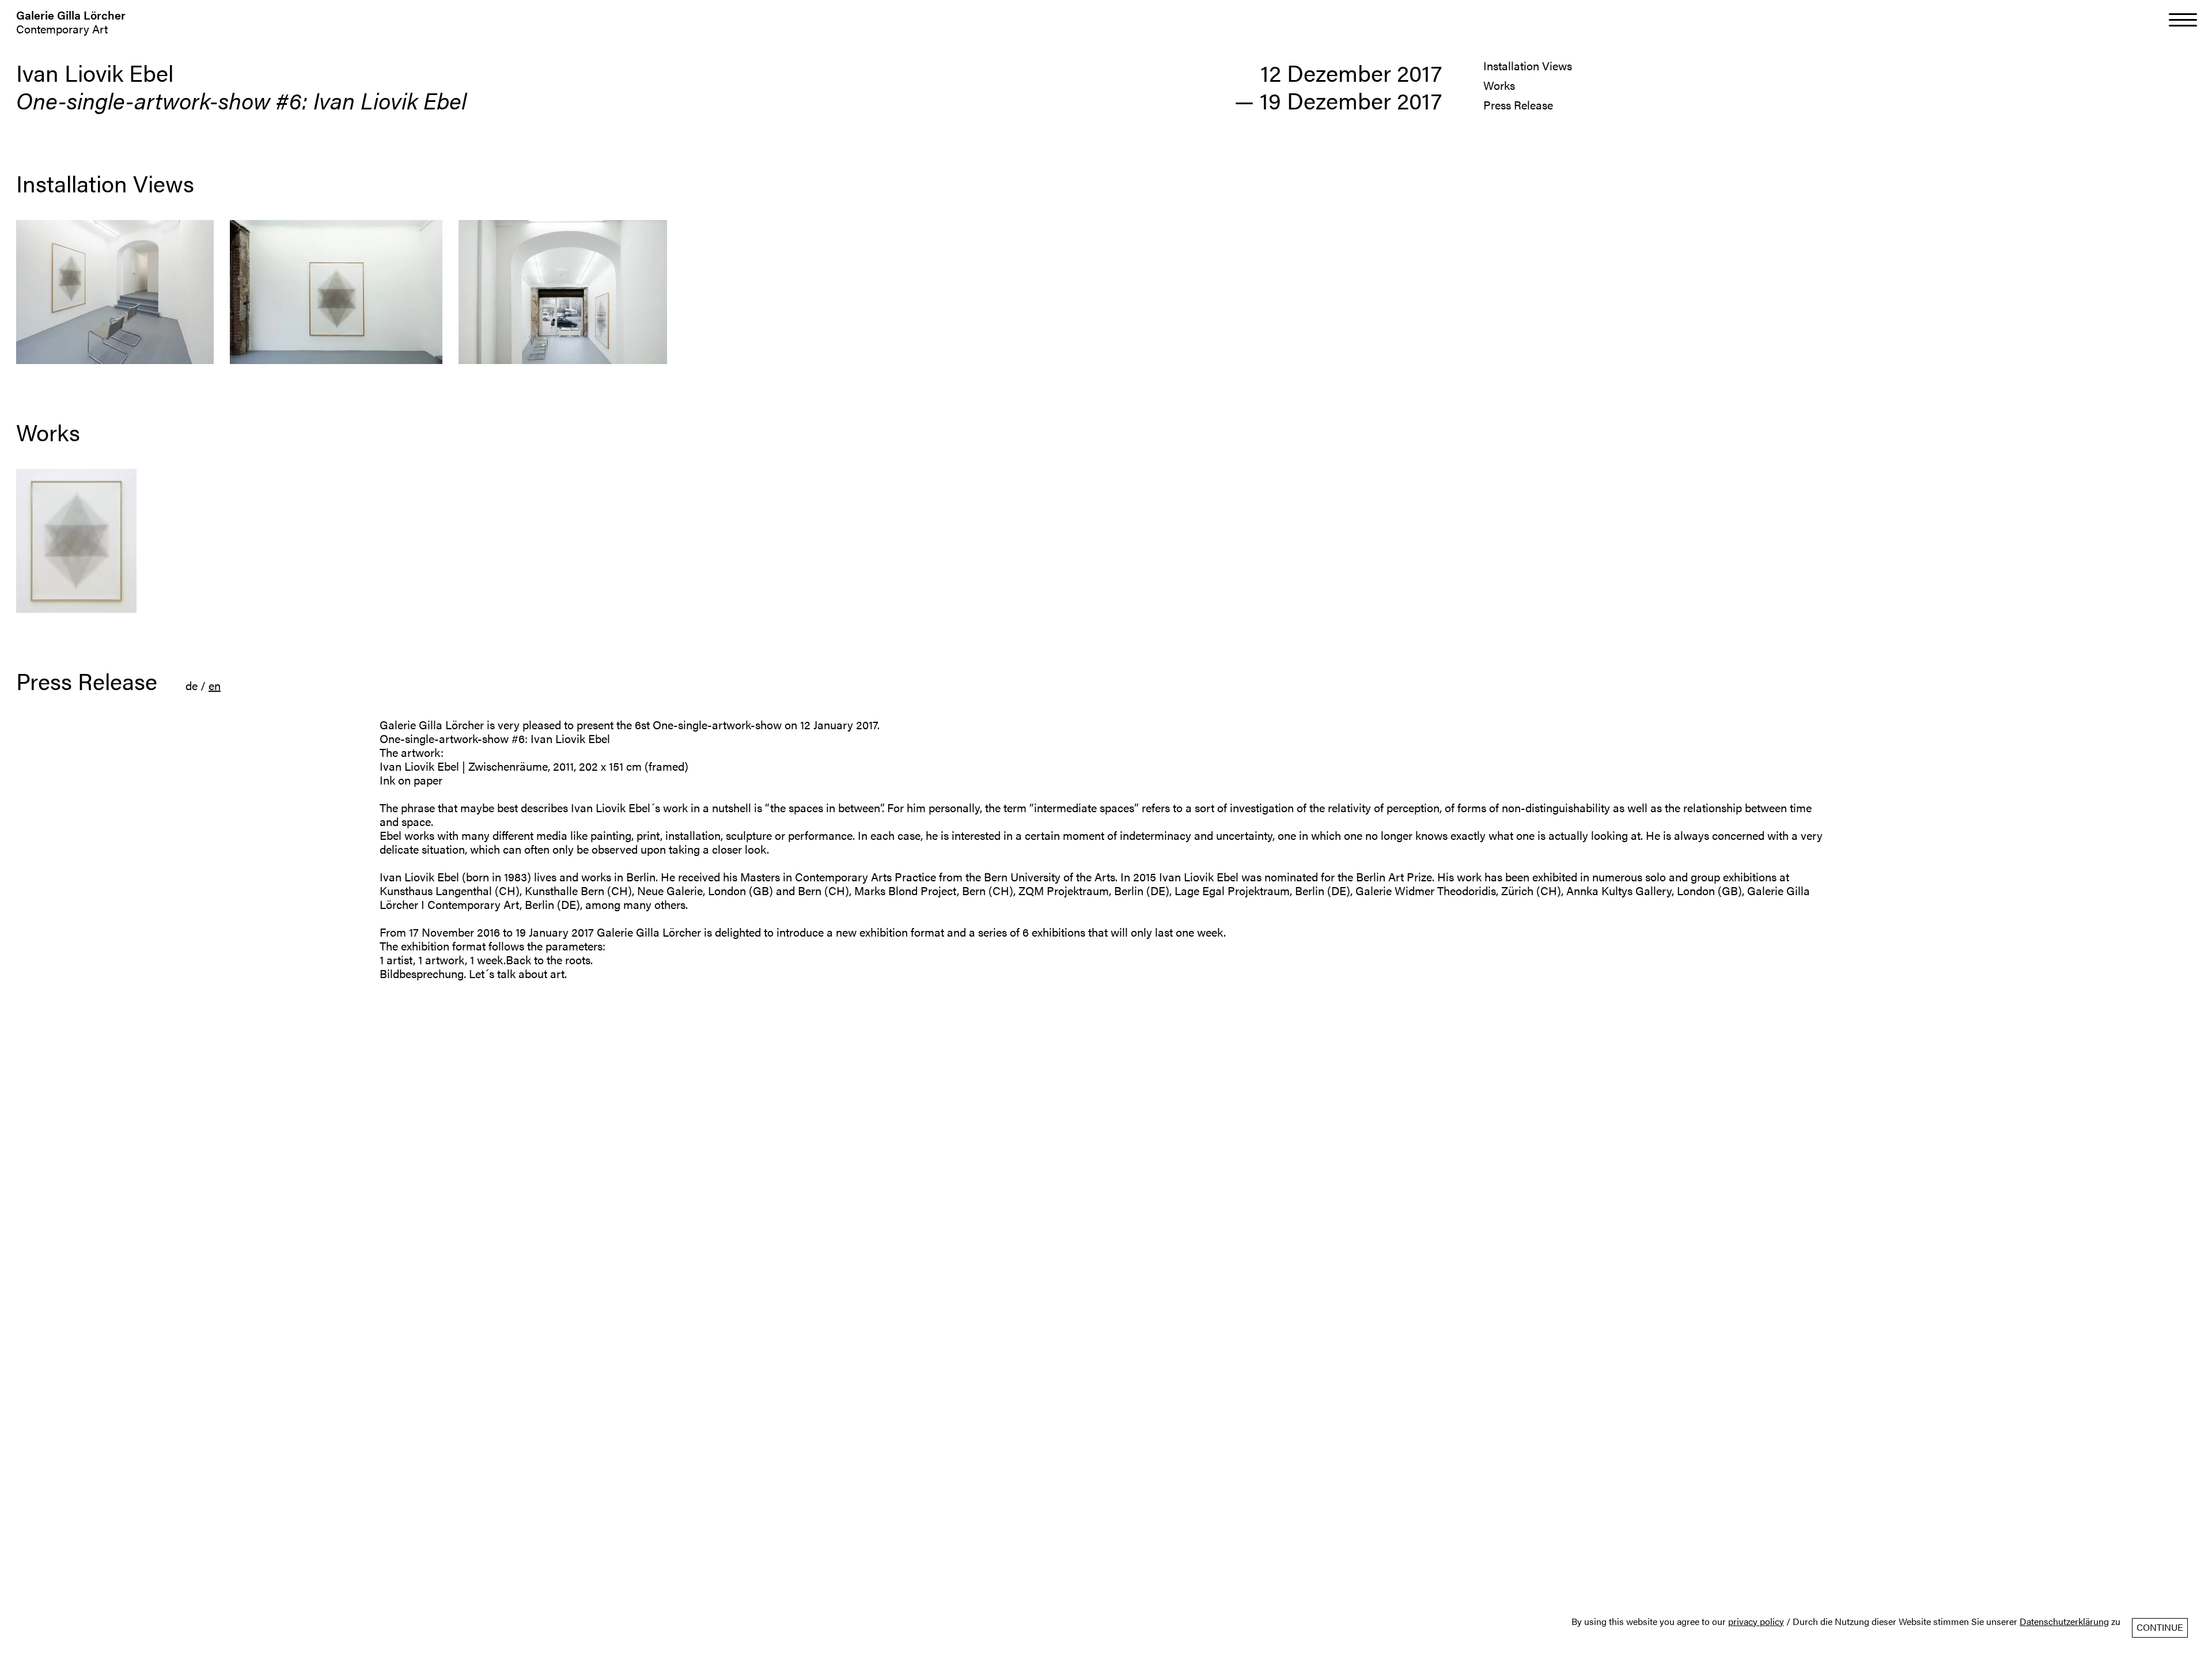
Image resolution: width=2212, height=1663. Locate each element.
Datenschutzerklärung (2064, 1622)
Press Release (1518, 105)
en (215, 685)
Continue (2160, 1627)
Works (1499, 85)
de (192, 685)
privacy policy (1756, 1622)
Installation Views (1528, 65)
